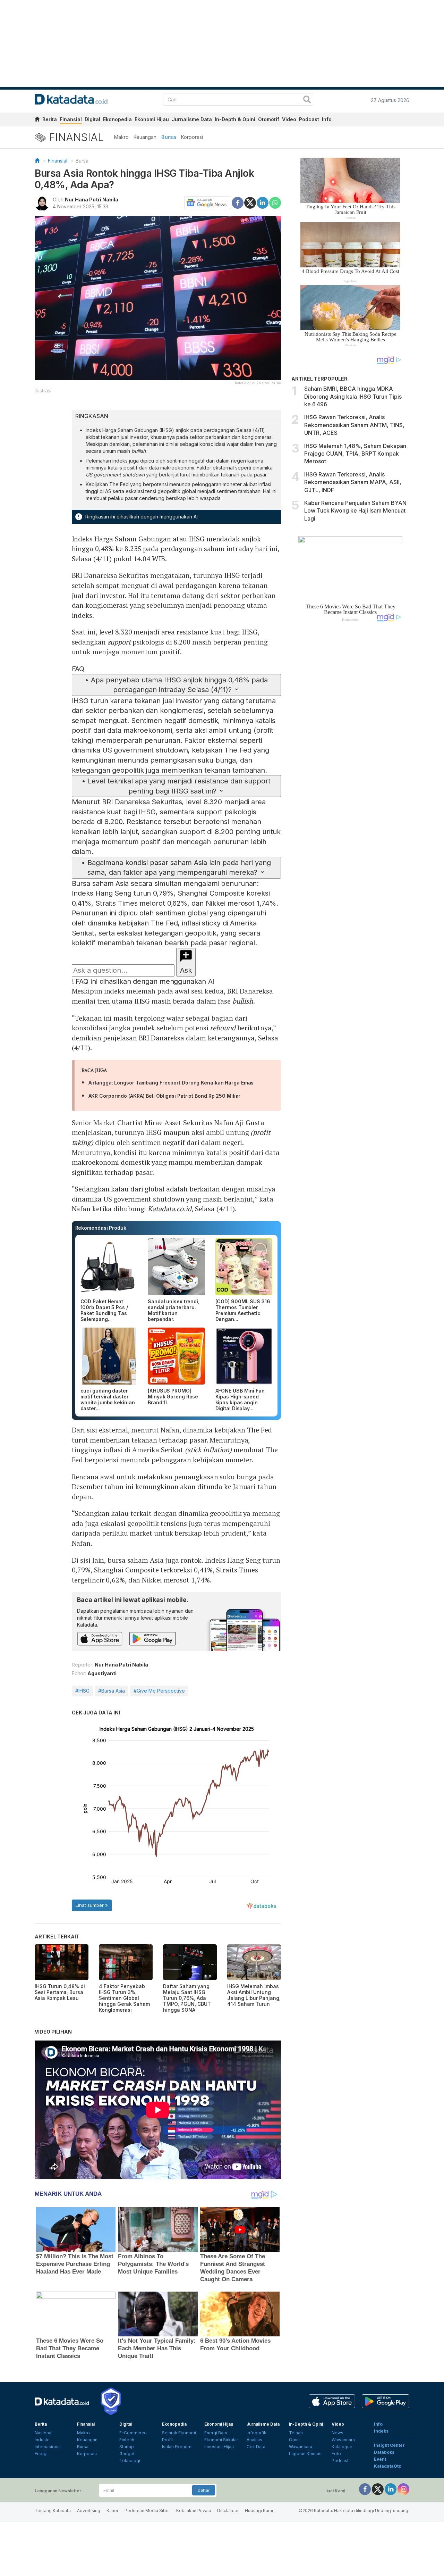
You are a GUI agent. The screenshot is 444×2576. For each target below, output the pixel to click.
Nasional (44, 2433)
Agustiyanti (102, 1673)
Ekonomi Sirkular (221, 2440)
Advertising (89, 2511)
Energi (41, 2454)
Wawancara (301, 2447)
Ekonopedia (117, 119)
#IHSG (82, 1691)
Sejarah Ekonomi (179, 2433)
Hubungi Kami (259, 2511)
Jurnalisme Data (192, 119)
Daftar (204, 2490)
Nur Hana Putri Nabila (92, 200)
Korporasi (192, 137)
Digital (92, 119)
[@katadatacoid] (403, 2489)
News (338, 2433)
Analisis (254, 2440)
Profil (167, 2440)
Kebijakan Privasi (194, 2511)
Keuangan (145, 137)
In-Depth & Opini (235, 119)
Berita (50, 119)
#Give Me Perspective (159, 1691)
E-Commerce (133, 2433)
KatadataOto (388, 2466)
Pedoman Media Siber (147, 2511)
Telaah (296, 2433)
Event (380, 2459)
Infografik (257, 2433)
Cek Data (256, 2447)
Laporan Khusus (305, 2454)
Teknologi (130, 2461)
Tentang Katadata (53, 2511)
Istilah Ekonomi (177, 2447)
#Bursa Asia (112, 1691)
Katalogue (342, 2447)
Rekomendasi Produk (101, 1228)
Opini (294, 2440)
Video (289, 119)
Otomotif (269, 119)
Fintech (127, 2440)
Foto (336, 2454)
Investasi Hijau (219, 2447)
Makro (121, 137)
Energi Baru (216, 2433)
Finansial (71, 119)
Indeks (381, 2431)
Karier (112, 2511)
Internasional (48, 2447)
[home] (37, 120)
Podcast (309, 119)
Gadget (127, 2454)
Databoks (384, 2452)
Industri (42, 2440)
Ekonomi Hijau (152, 119)
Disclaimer (228, 2511)
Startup (127, 2447)
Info (327, 119)
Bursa (169, 137)
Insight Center (389, 2445)
